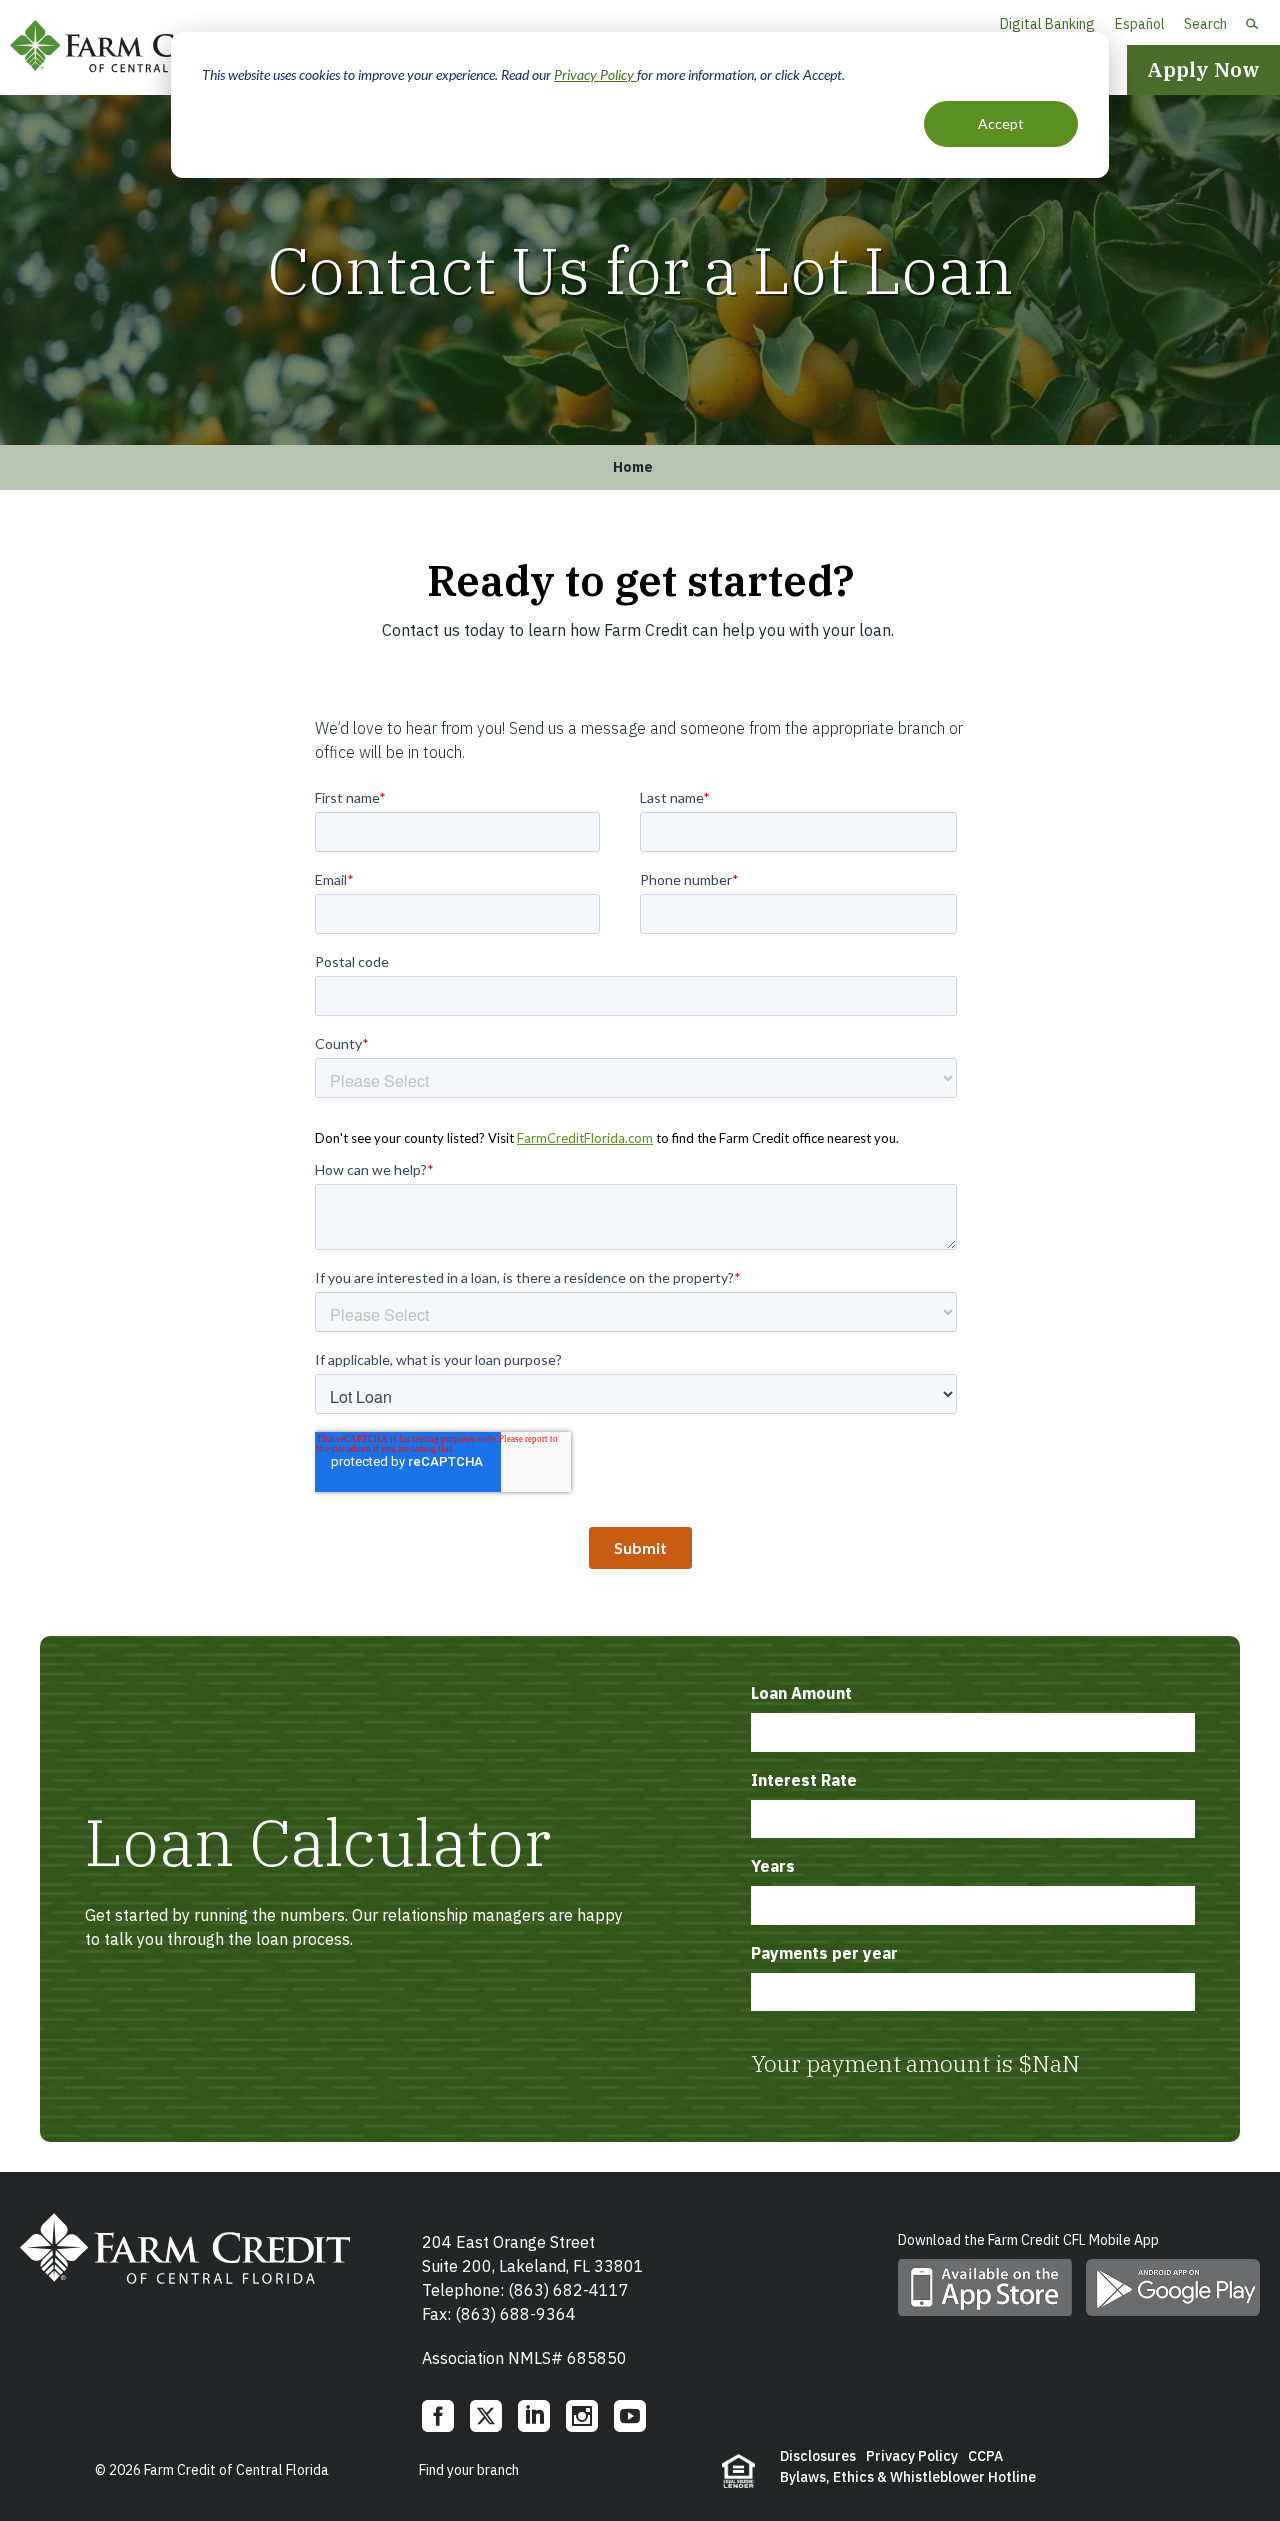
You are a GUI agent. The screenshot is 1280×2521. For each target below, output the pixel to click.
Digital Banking (1047, 24)
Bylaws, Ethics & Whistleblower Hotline (908, 2477)
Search (1205, 24)
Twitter (486, 2416)
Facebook (438, 2416)
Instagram (582, 2416)
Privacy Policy (595, 74)
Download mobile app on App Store (985, 2287)
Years (773, 1866)
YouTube (630, 2416)
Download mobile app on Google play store (1173, 2287)
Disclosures (818, 2456)
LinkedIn (534, 2416)
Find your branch (469, 2470)
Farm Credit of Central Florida (139, 47)
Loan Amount (801, 1693)
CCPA (985, 2456)
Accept (1001, 123)
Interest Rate (804, 1780)
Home (633, 467)
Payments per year (824, 1953)
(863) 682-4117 (568, 2290)
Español (1140, 24)
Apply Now (1203, 69)
